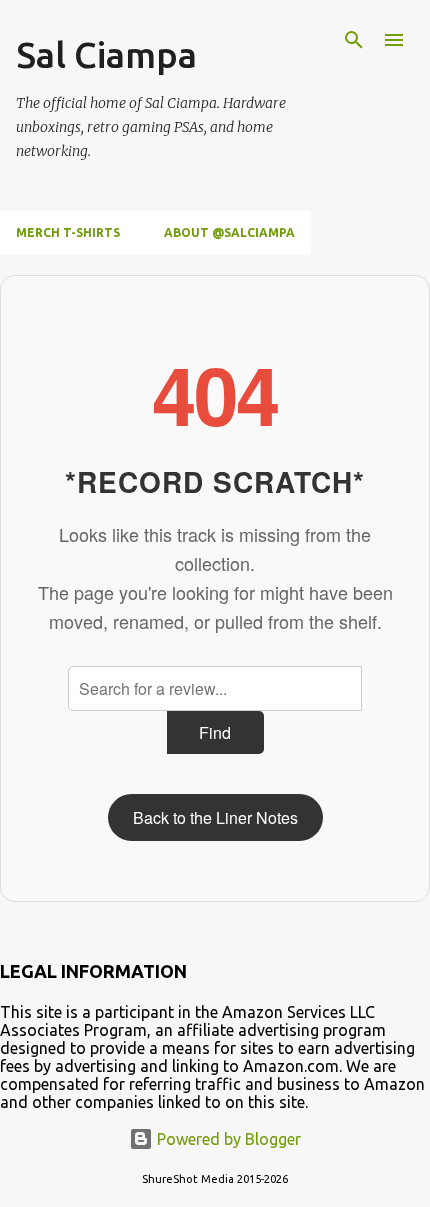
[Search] (354, 40)
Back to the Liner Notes (215, 817)
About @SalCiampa (229, 232)
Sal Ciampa (106, 54)
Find (215, 732)
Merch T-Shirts (68, 232)
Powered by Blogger (227, 1139)
